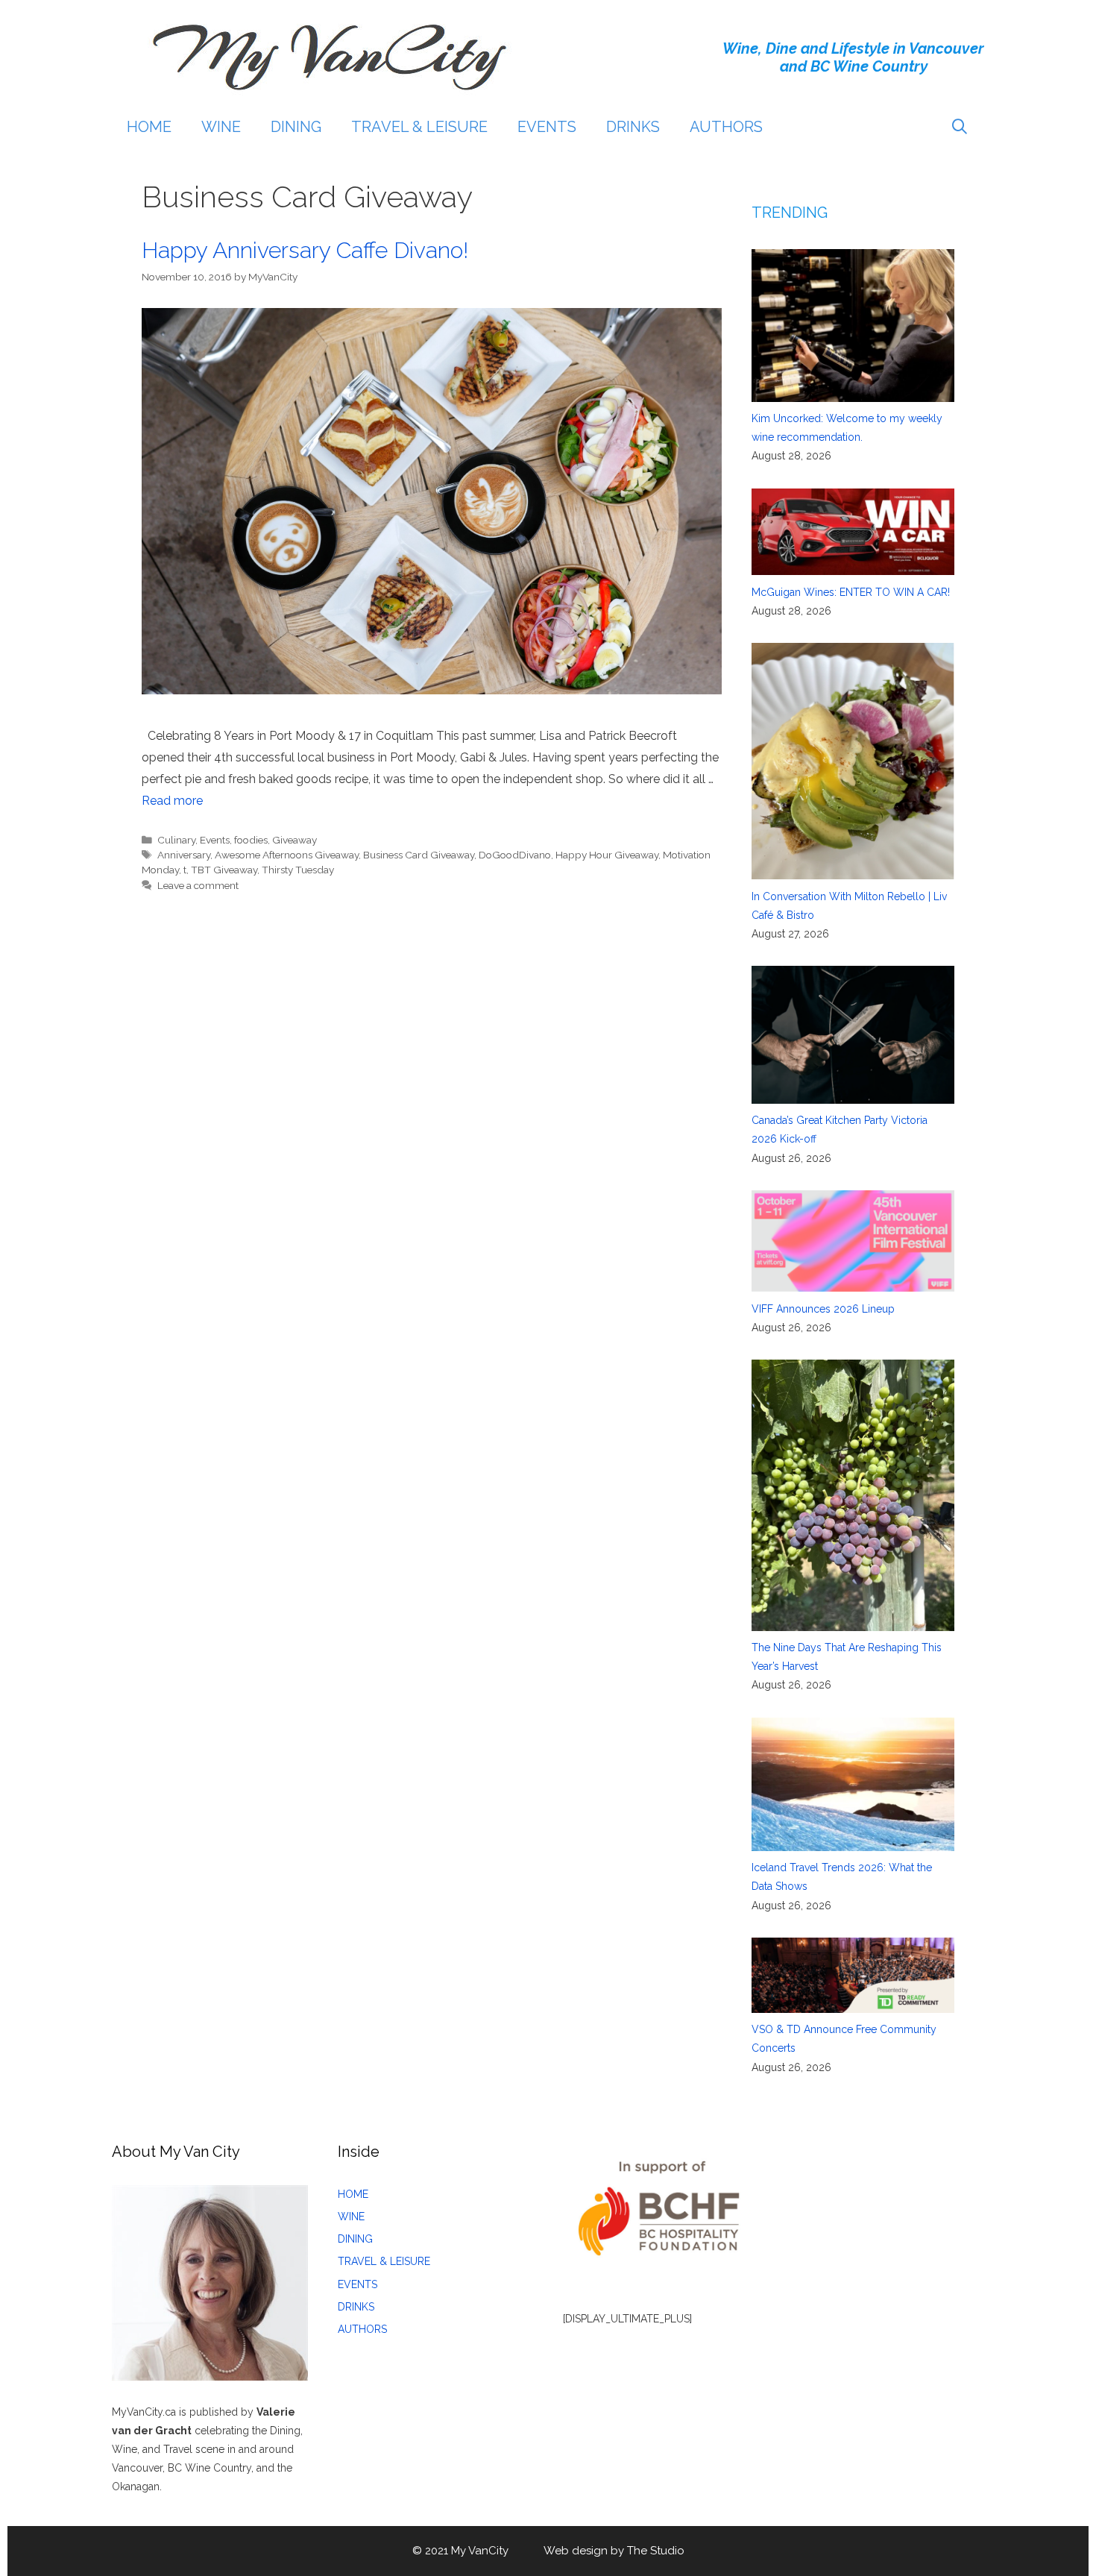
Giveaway (295, 840)
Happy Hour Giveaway (607, 855)
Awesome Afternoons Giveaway (287, 855)
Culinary (176, 840)
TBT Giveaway (224, 870)
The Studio (656, 2551)
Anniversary (184, 855)
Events (215, 840)
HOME (149, 127)
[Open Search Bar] (960, 127)
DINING (296, 127)
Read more (172, 801)
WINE (221, 127)
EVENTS (547, 127)
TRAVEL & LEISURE (419, 127)
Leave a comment (198, 885)
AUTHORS (726, 127)
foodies (251, 840)
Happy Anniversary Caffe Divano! (308, 250)
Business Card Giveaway (419, 855)
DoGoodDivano (515, 855)
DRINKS (633, 127)
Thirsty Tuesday (298, 870)
